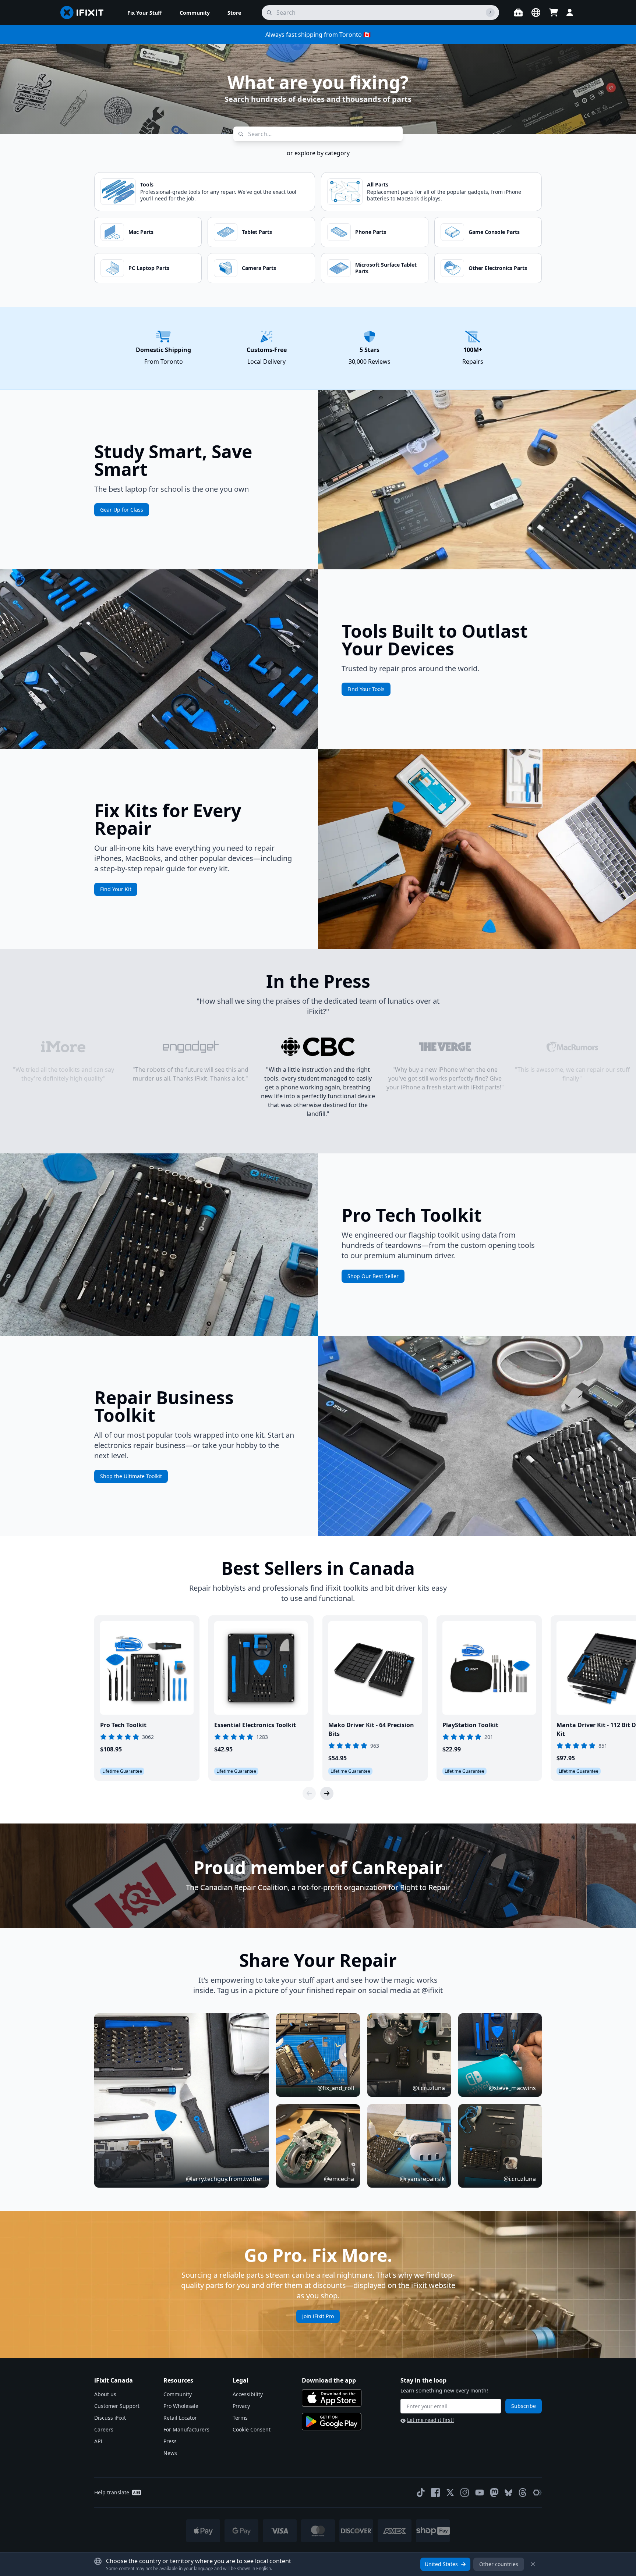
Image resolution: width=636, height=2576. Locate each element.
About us (105, 2394)
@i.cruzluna (429, 2088)
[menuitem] (145, 13)
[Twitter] (450, 2493)
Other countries (499, 2564)
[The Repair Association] (537, 2493)
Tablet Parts (257, 232)
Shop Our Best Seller (373, 1276)
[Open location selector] (536, 13)
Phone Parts (371, 232)
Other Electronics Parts (498, 268)
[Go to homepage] (85, 13)
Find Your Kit (116, 889)
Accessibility (248, 2394)
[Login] (570, 13)
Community (178, 2394)
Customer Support (117, 2406)
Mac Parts (141, 232)
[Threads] (523, 2493)
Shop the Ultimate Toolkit (131, 1476)
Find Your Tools (366, 689)
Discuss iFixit (110, 2418)
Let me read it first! (430, 2420)
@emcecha (339, 2179)
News (170, 2453)
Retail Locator (180, 2418)
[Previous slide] (309, 1793)
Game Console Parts (494, 232)
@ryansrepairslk (422, 2179)
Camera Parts (259, 268)
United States (441, 2564)
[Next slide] (327, 1793)
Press (170, 2441)
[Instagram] (465, 2493)
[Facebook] (435, 2493)
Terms (240, 2418)
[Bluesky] (508, 2493)
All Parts (378, 184)
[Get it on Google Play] (332, 2422)
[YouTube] (480, 2493)
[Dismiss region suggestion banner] (533, 2564)
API (98, 2441)
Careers (104, 2429)
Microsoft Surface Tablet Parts (386, 268)
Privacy (241, 2406)
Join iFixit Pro (318, 2316)
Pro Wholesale (181, 2406)
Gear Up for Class (122, 510)
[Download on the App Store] (332, 2398)
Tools (147, 184)
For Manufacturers (186, 2429)
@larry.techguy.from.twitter (224, 2179)
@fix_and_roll (336, 2088)
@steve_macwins (512, 2088)
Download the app (329, 2380)
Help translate (112, 2492)
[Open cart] (554, 13)
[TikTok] (421, 2493)
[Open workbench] (518, 13)
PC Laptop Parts (149, 268)
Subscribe (524, 2406)
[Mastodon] (494, 2493)
